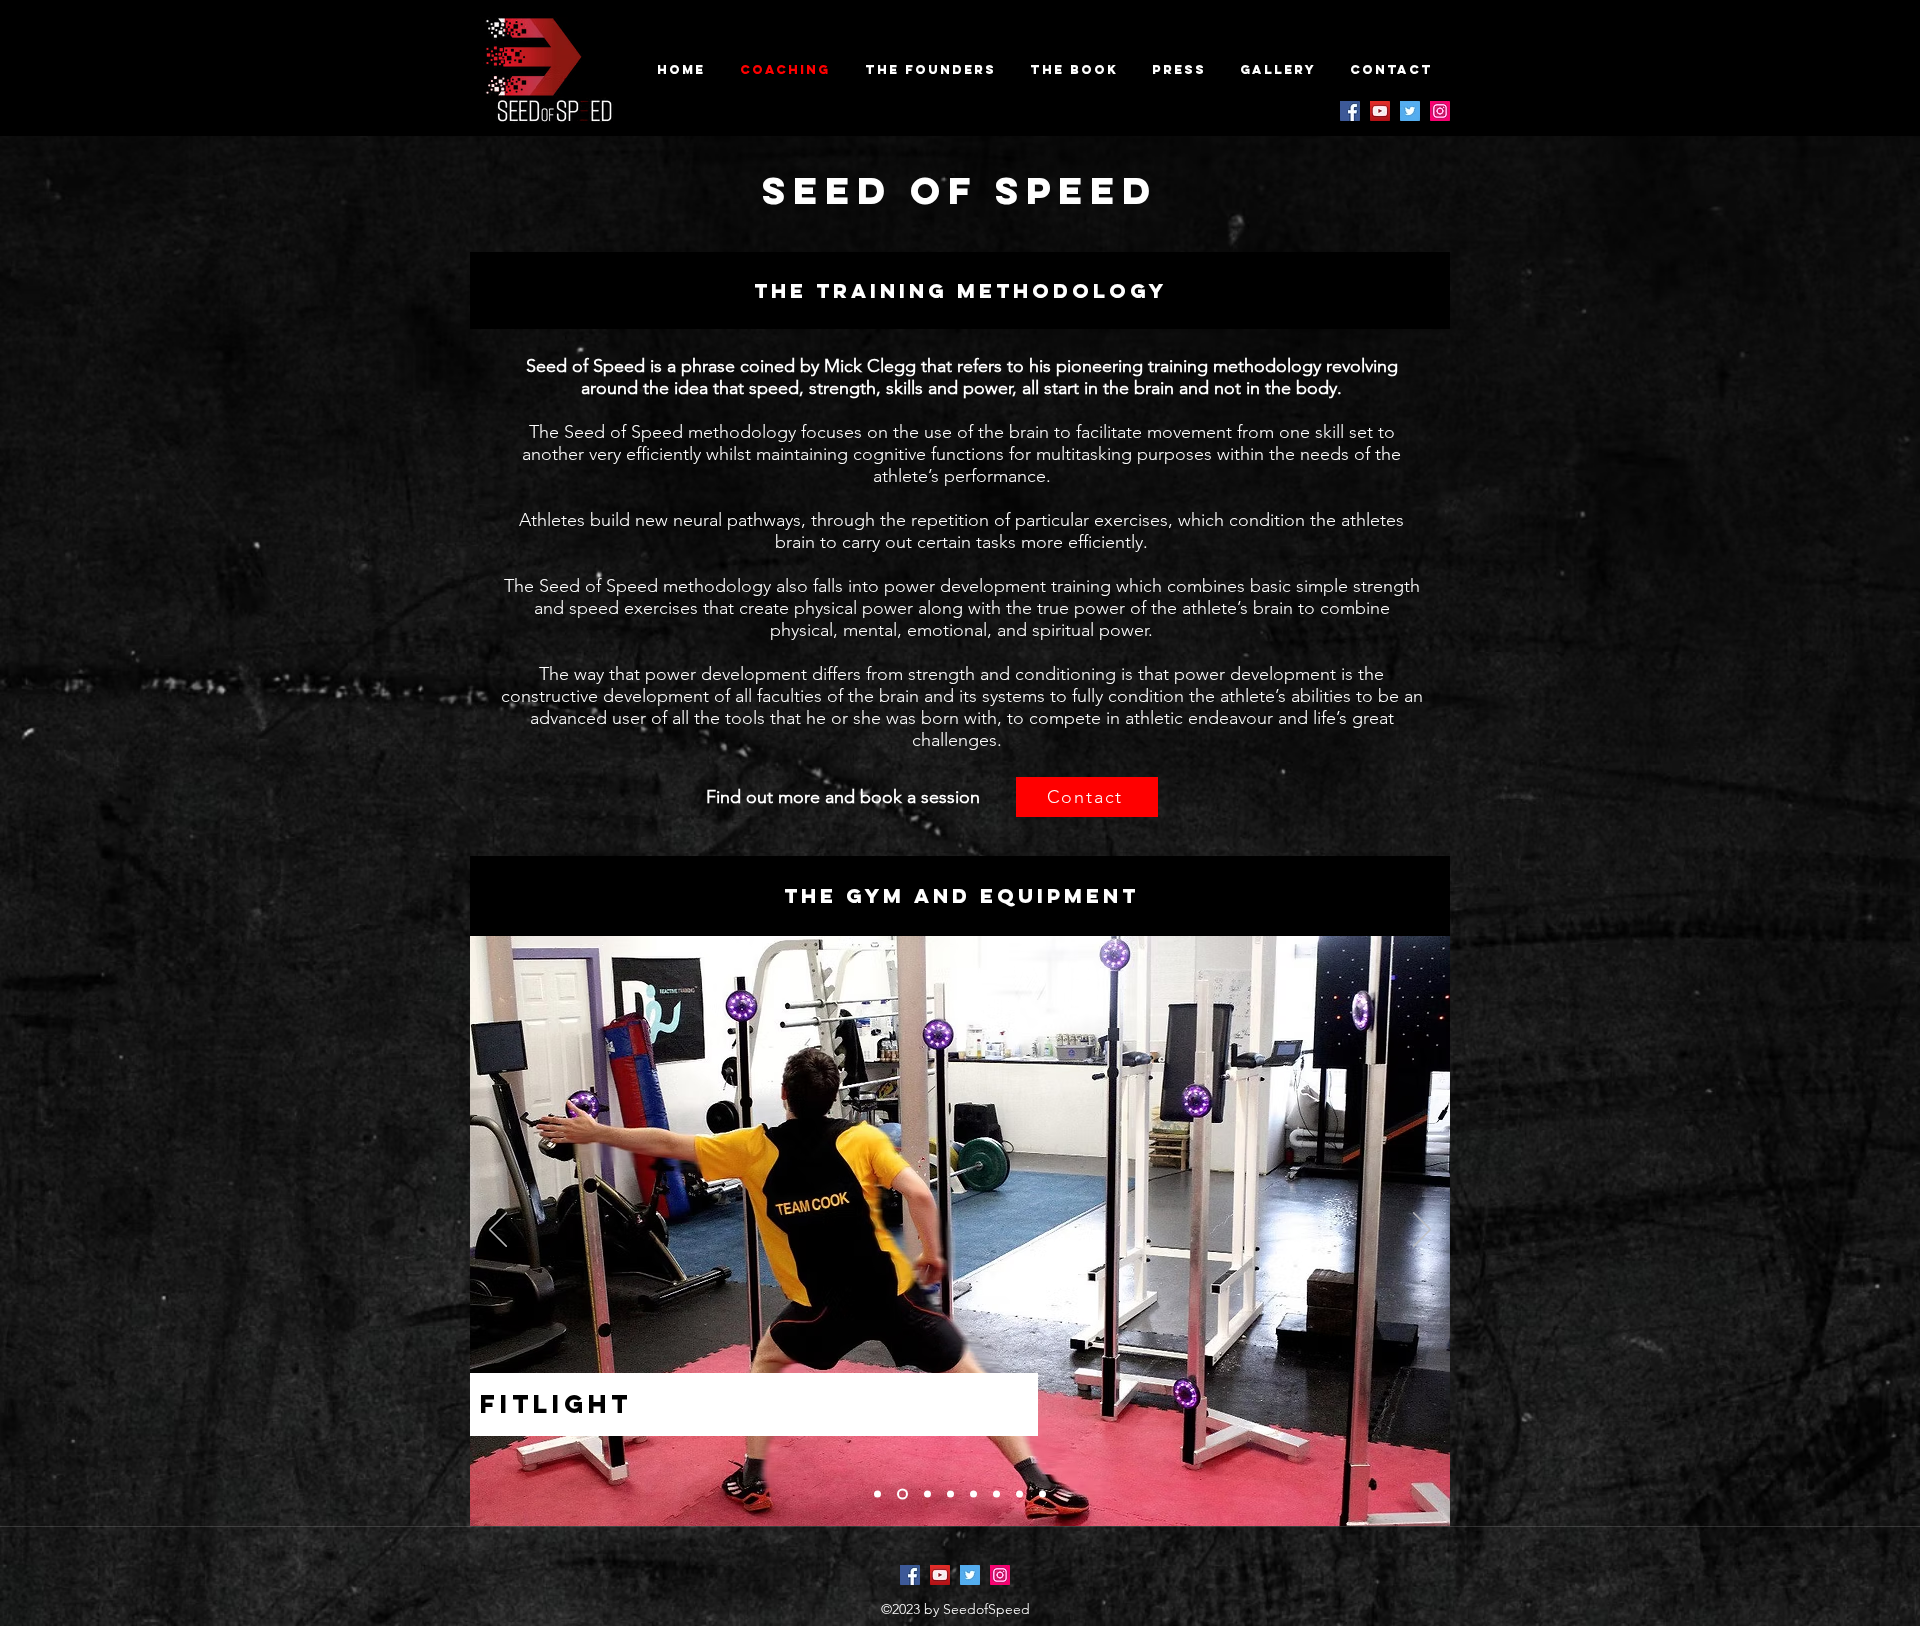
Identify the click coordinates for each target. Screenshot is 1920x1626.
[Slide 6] (996, 1494)
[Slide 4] (950, 1494)
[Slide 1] (877, 1494)
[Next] (1422, 1231)
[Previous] (498, 1231)
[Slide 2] (900, 1494)
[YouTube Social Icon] (1380, 111)
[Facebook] (1350, 111)
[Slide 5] (973, 1494)
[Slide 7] (1019, 1494)
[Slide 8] (1042, 1494)
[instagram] (1440, 111)
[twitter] (1410, 111)
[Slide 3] (925, 1494)
